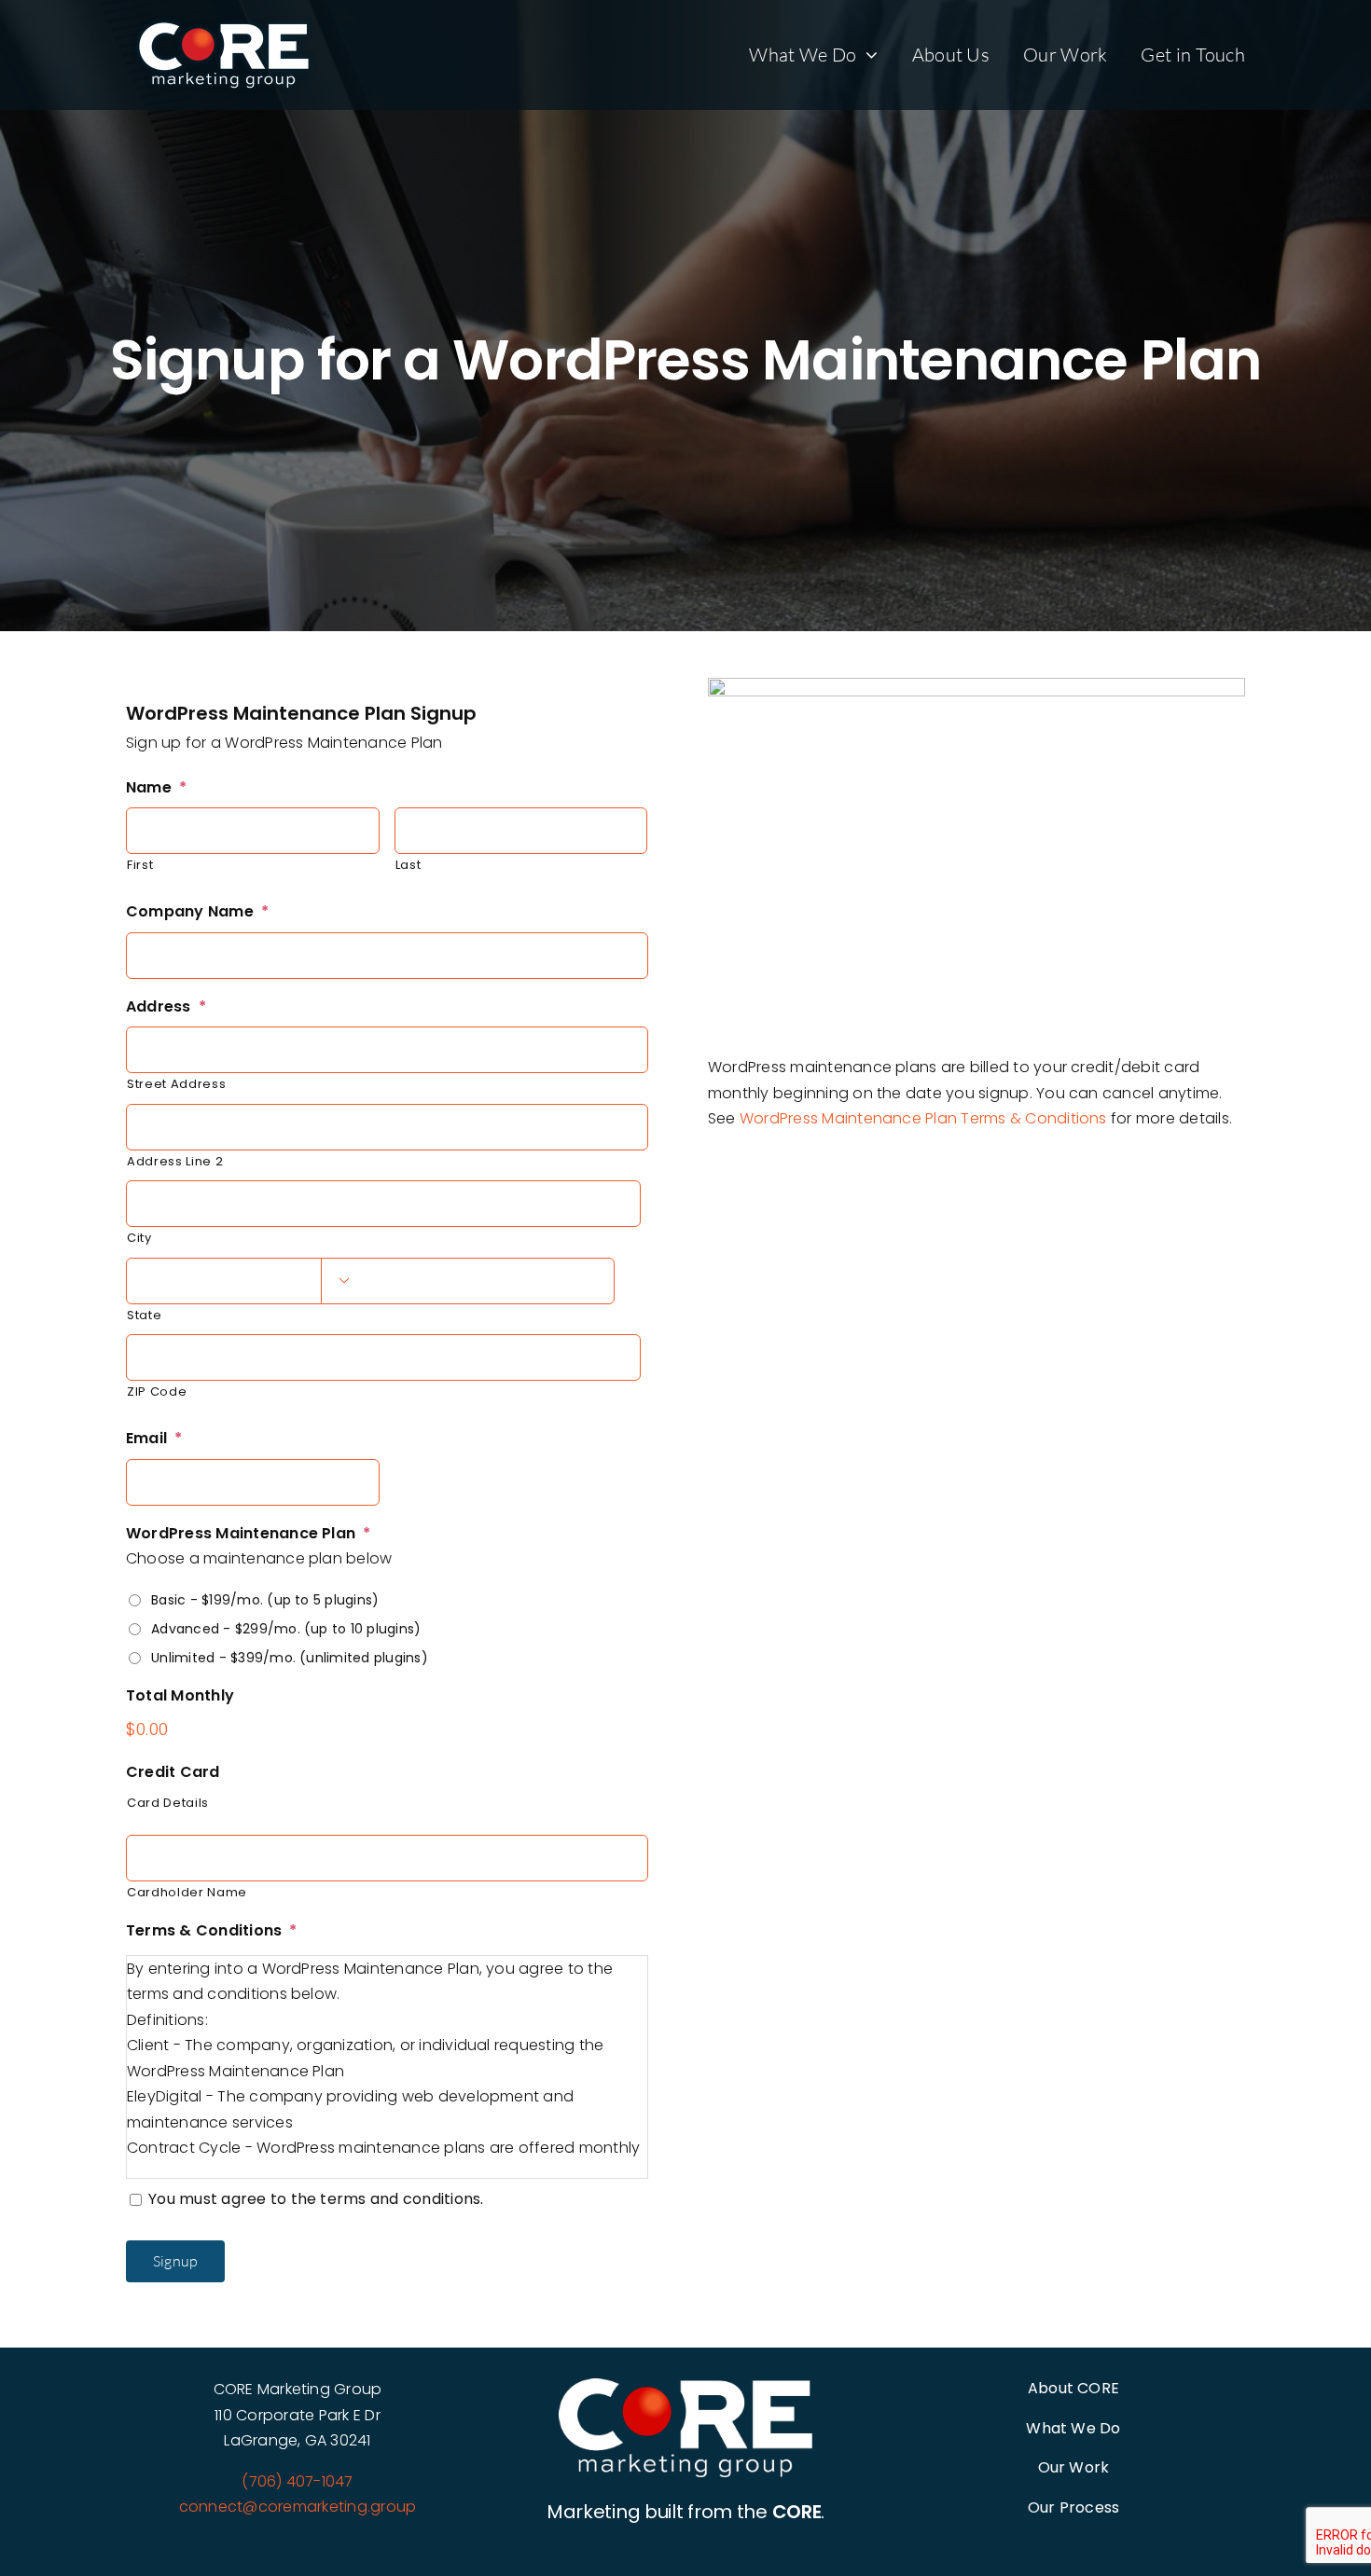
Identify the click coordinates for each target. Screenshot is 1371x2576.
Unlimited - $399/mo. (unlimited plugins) (290, 1658)
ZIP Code (157, 1391)
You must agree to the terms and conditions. (316, 2199)
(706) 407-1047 (297, 2481)
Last (409, 865)
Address (166, 1007)
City (139, 1238)
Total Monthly (180, 1696)
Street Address (176, 1084)
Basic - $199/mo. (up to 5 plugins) (265, 1600)
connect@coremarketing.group (298, 2507)
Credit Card (173, 1773)
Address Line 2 (175, 1161)
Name (156, 788)
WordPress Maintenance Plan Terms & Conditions (923, 1118)
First (140, 865)
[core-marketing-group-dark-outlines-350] (685, 2385)
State (144, 1315)
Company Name (197, 912)
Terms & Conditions (212, 1931)
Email (154, 1439)
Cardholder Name (187, 1892)
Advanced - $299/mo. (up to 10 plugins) (286, 1629)
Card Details (168, 1803)
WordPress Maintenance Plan (249, 1534)
